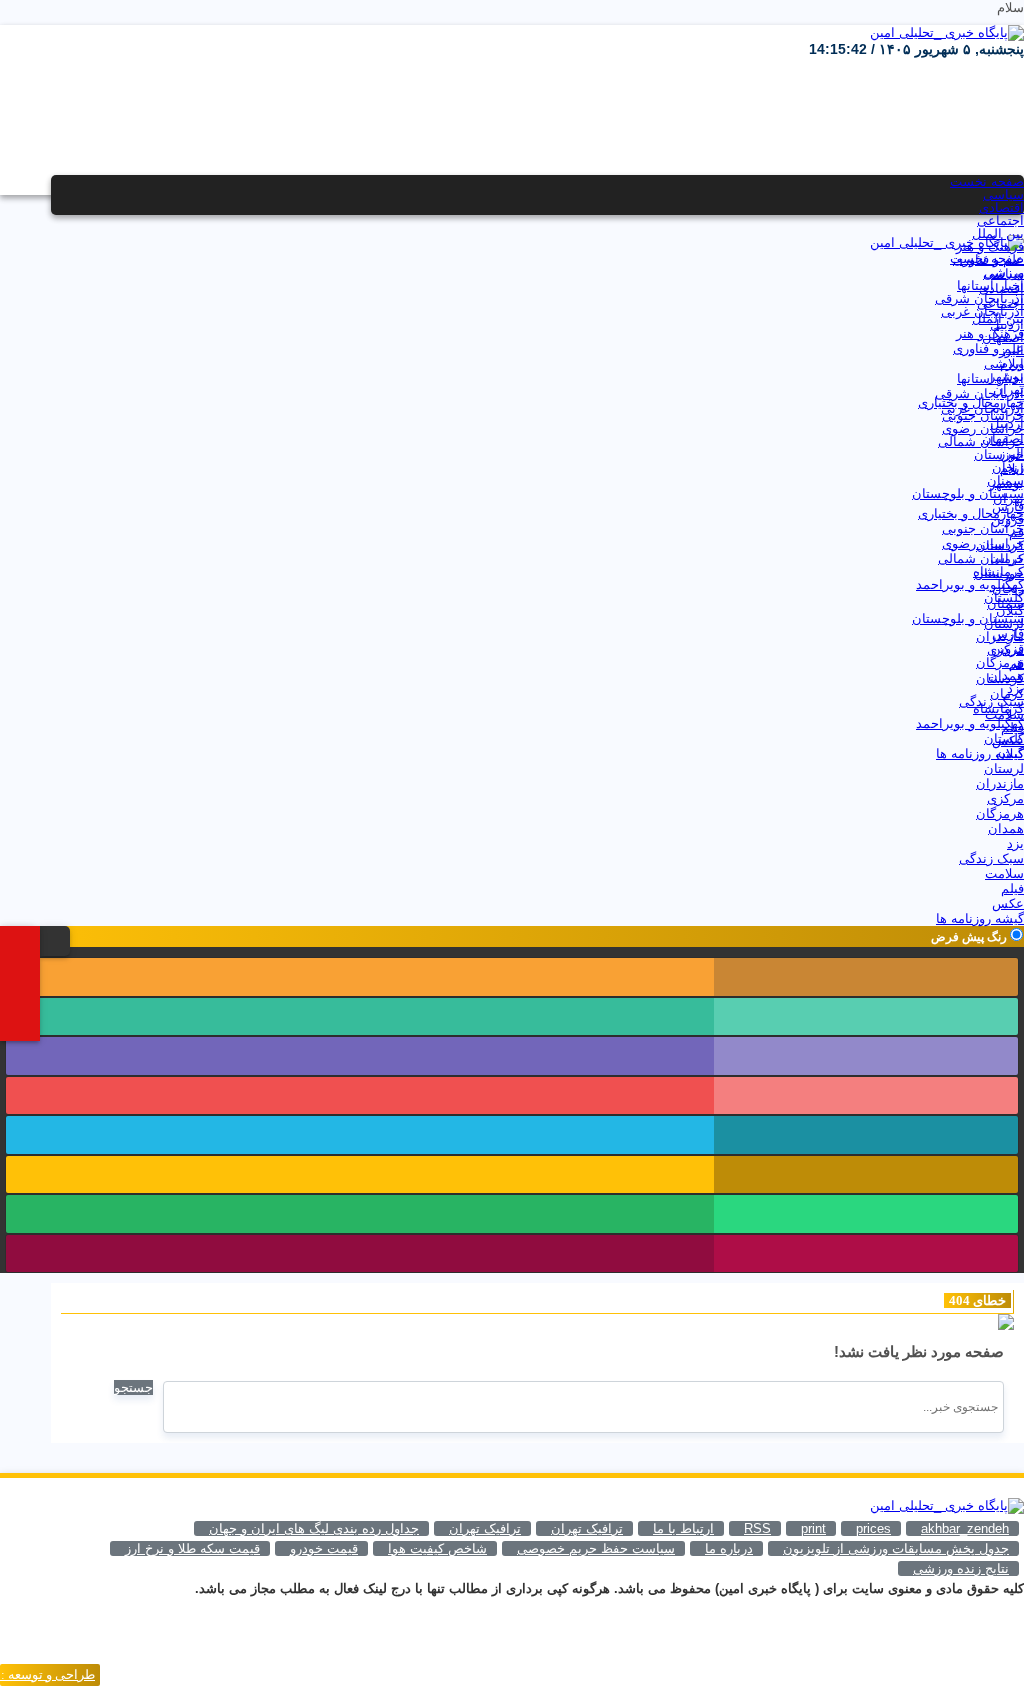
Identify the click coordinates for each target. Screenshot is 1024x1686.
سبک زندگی (991, 701)
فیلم (1012, 727)
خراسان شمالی (981, 441)
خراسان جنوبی (983, 415)
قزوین (1007, 519)
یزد (1015, 688)
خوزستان (999, 454)
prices (873, 1528)
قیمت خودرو (324, 1548)
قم (1016, 532)
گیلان (1010, 610)
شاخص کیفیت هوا (437, 1548)
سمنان (1005, 480)
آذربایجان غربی (982, 311)
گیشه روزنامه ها (980, 753)
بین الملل (998, 233)
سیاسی (1003, 194)
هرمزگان (1000, 662)
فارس (1008, 506)
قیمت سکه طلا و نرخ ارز (192, 1548)
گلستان (1004, 597)
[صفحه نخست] (30, 939)
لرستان (1004, 623)
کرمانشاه (998, 571)
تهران (1008, 389)
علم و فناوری (988, 259)
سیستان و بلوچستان (968, 493)
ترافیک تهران (485, 1528)
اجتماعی (1000, 220)
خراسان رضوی (983, 428)
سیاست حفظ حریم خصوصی (596, 1548)
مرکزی (1005, 649)
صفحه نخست (987, 181)
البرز (1011, 350)
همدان (1006, 675)
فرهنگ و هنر (990, 246)
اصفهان (1003, 337)
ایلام (1012, 363)
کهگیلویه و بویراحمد (970, 584)
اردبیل (1007, 324)
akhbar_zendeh (965, 1528)
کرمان (1007, 558)
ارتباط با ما (683, 1528)
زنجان (1008, 467)
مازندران (1000, 636)
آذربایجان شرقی (979, 298)
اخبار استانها (990, 285)
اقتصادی (1001, 207)
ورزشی (1004, 272)
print (813, 1528)
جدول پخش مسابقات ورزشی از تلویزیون (896, 1548)
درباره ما (729, 1548)
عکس (1008, 740)
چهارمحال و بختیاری (971, 402)
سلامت (1004, 714)
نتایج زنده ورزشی (961, 1568)
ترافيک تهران (587, 1528)
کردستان (1000, 545)
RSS (757, 1528)
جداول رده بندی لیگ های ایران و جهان (314, 1528)
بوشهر (1006, 376)
